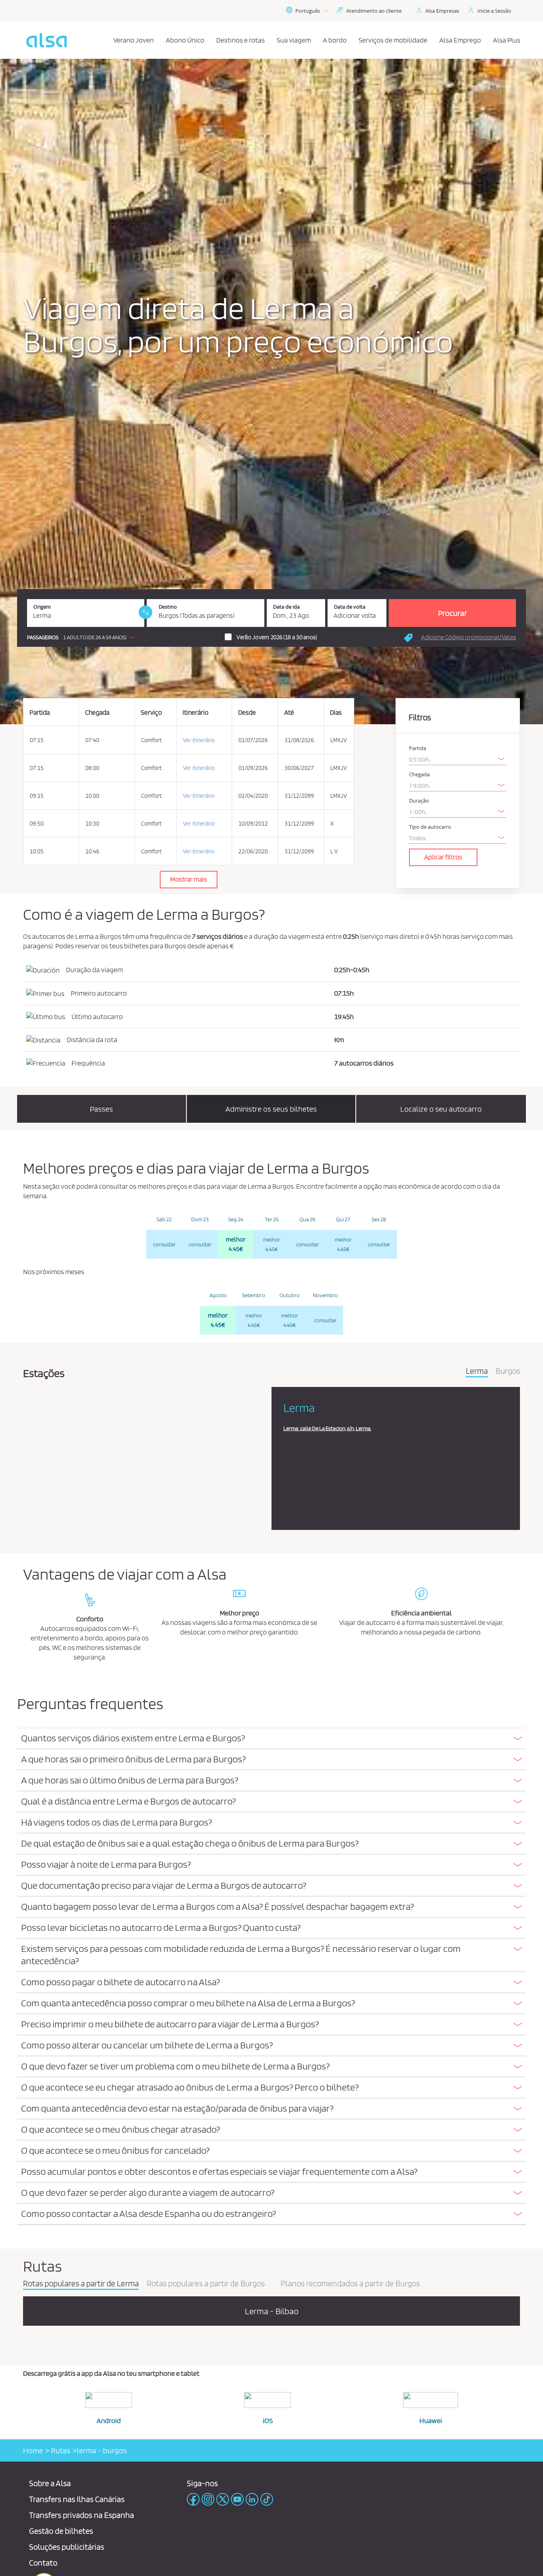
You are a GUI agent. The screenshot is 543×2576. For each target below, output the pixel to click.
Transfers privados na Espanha (81, 2515)
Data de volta (350, 607)
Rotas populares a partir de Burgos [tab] (206, 2284)
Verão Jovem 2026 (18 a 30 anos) (277, 637)
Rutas (60, 2450)
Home (33, 2450)
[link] (145, 612)
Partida (418, 748)
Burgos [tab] (508, 1371)
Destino (168, 607)
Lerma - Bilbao (272, 2311)
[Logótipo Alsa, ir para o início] (47, 40)
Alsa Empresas (442, 11)
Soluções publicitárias (67, 2547)
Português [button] (308, 11)
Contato (43, 2563)
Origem (42, 607)
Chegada (419, 775)
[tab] (271, 1739)
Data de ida (286, 607)
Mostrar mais (189, 879)
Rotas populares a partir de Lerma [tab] (81, 2284)
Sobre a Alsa (50, 2483)
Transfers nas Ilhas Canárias (77, 2499)
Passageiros (43, 637)
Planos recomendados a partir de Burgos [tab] (350, 2284)
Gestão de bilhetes (61, 2531)
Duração (419, 801)
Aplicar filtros (443, 857)
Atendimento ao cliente (374, 11)
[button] (83, 637)
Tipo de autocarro (430, 827)
